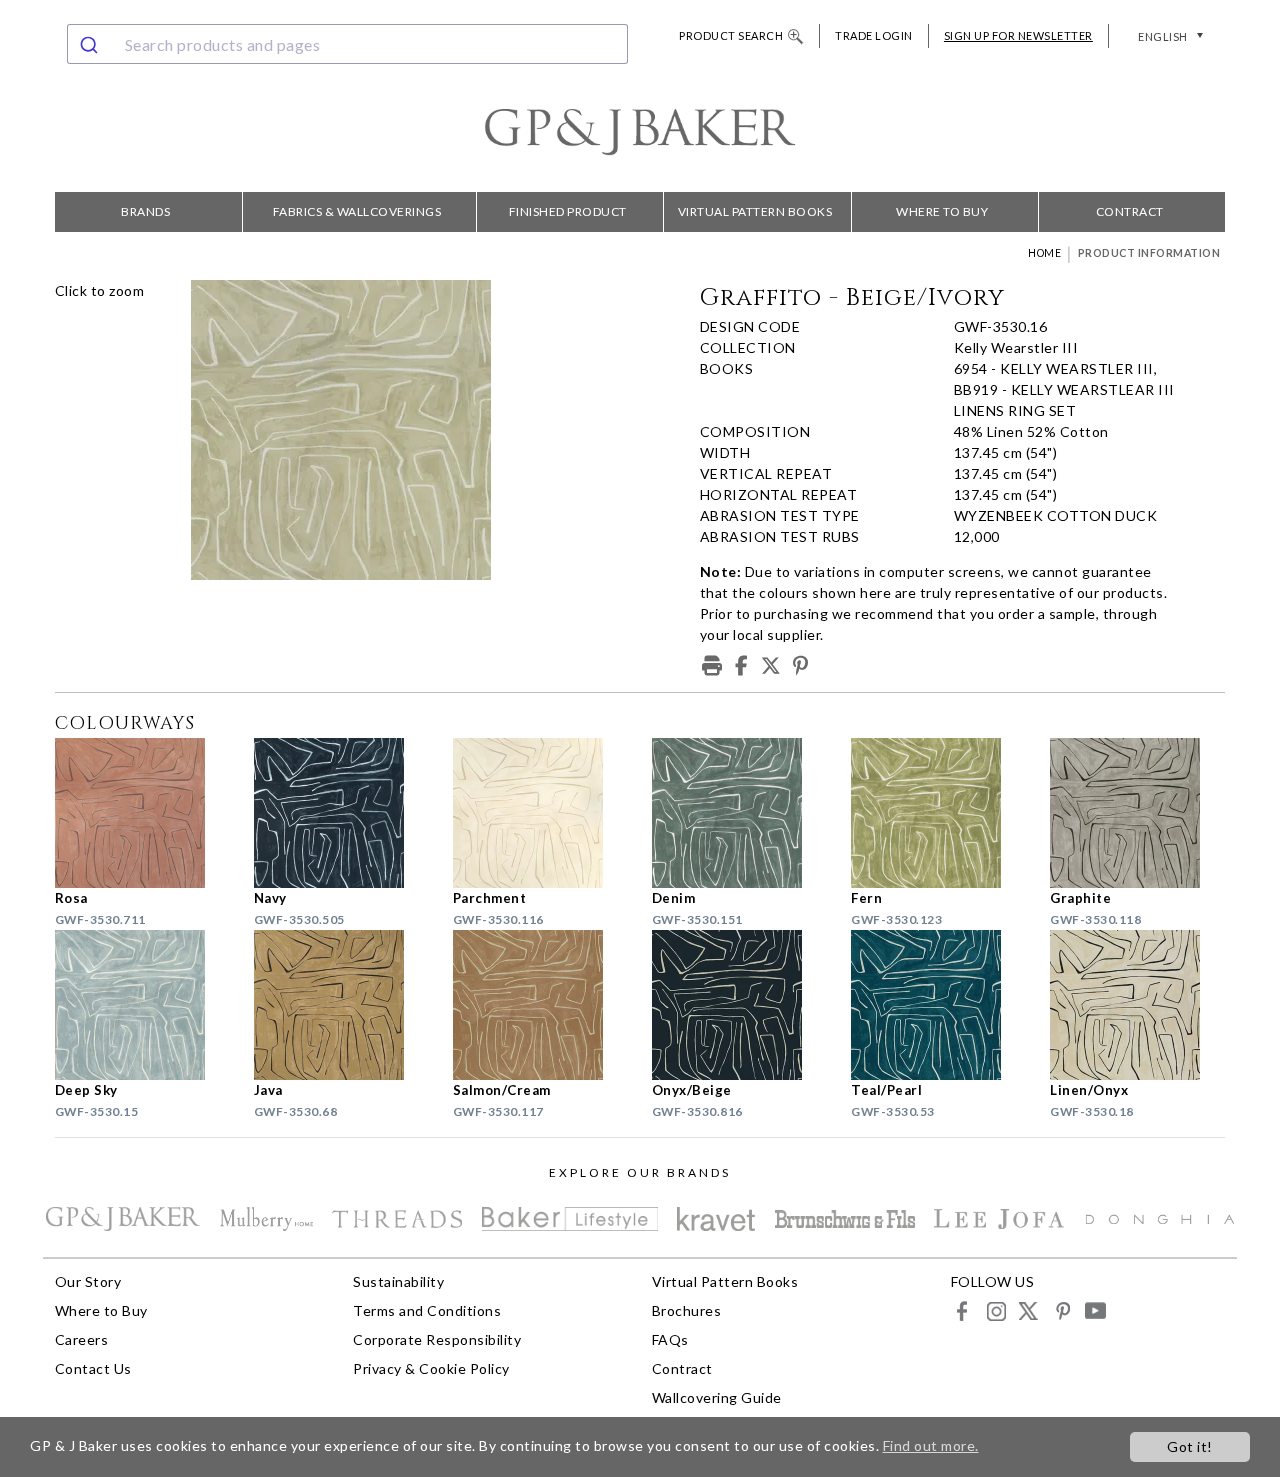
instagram (995, 1310)
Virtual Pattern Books (755, 211)
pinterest (1061, 1310)
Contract (1130, 211)
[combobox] (347, 44)
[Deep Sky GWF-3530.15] (142, 1005)
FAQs (670, 1339)
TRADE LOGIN (874, 35)
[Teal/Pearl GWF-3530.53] (938, 1005)
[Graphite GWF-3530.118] (1137, 813)
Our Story (88, 1281)
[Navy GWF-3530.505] (341, 813)
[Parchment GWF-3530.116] (540, 813)
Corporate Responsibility (437, 1339)
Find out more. (931, 1445)
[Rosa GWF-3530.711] (142, 813)
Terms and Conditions (427, 1310)
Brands (145, 211)
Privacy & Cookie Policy (431, 1368)
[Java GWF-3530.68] (341, 1005)
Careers (82, 1339)
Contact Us (93, 1368)
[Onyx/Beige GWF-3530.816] (739, 1005)
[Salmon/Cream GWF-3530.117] (540, 1005)
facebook (962, 1310)
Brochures (687, 1310)
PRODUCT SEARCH (731, 35)
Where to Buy (942, 211)
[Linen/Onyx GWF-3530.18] (1137, 1005)
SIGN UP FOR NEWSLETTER (1018, 35)
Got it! (1190, 1446)
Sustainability (398, 1281)
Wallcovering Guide (717, 1397)
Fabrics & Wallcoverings (357, 211)
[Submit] (91, 44)
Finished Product (568, 211)
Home (1044, 253)
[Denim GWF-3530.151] (739, 813)
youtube (1094, 1310)
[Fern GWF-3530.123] (938, 813)
